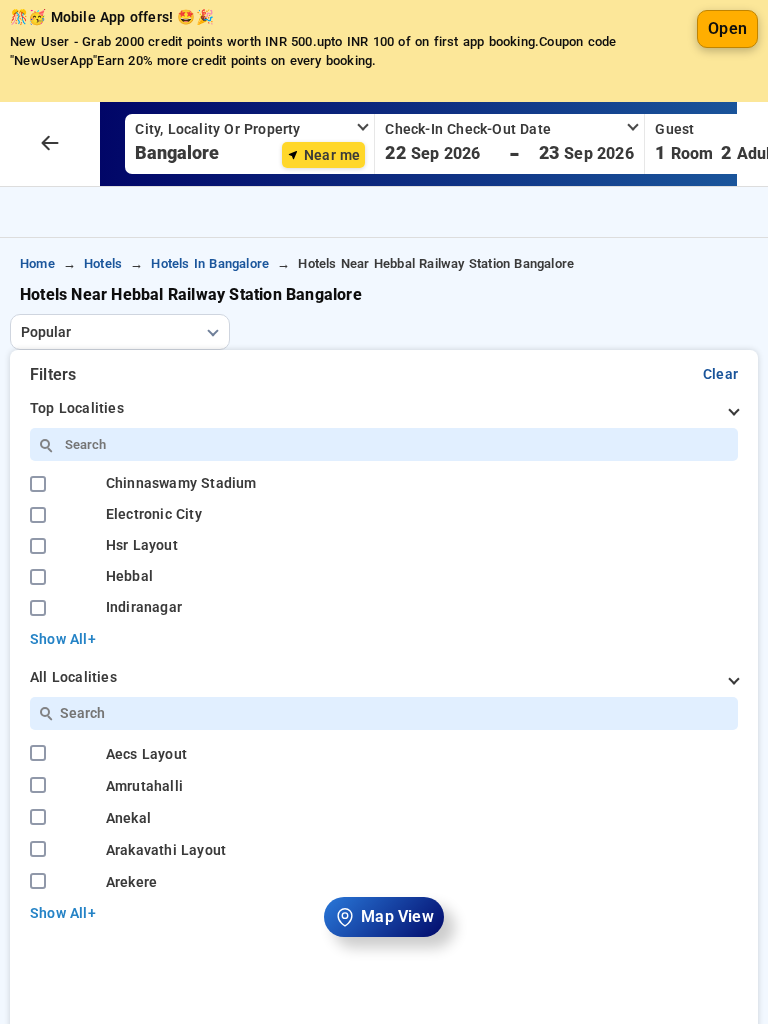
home (37, 263)
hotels (103, 263)
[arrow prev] (50, 144)
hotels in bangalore (210, 263)
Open (727, 28)
